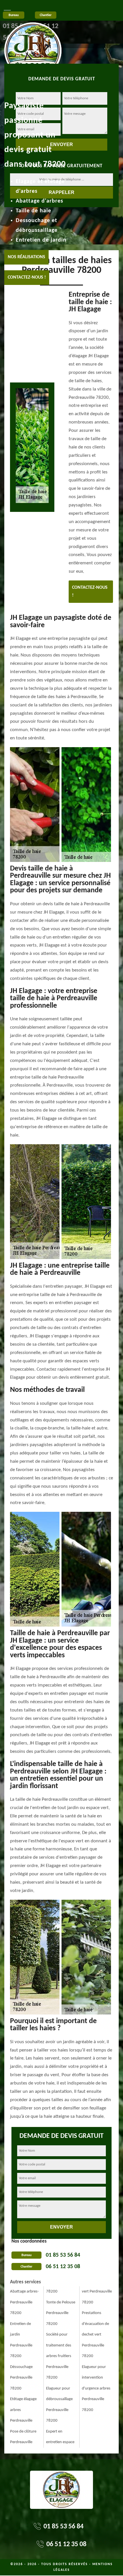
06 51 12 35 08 (63, 2267)
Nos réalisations (26, 257)
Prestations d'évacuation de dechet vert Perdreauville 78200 (95, 2335)
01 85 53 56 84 (63, 2255)
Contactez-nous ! (27, 277)
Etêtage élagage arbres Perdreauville (23, 2410)
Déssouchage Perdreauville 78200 (21, 2378)
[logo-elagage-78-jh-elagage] (33, 34)
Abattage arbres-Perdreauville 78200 (24, 2302)
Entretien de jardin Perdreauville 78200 (21, 2340)
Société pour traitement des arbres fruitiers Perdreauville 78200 (59, 2356)
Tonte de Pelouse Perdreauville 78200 (61, 2313)
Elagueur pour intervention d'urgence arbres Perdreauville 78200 (96, 2388)
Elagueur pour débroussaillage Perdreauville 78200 (59, 2405)
